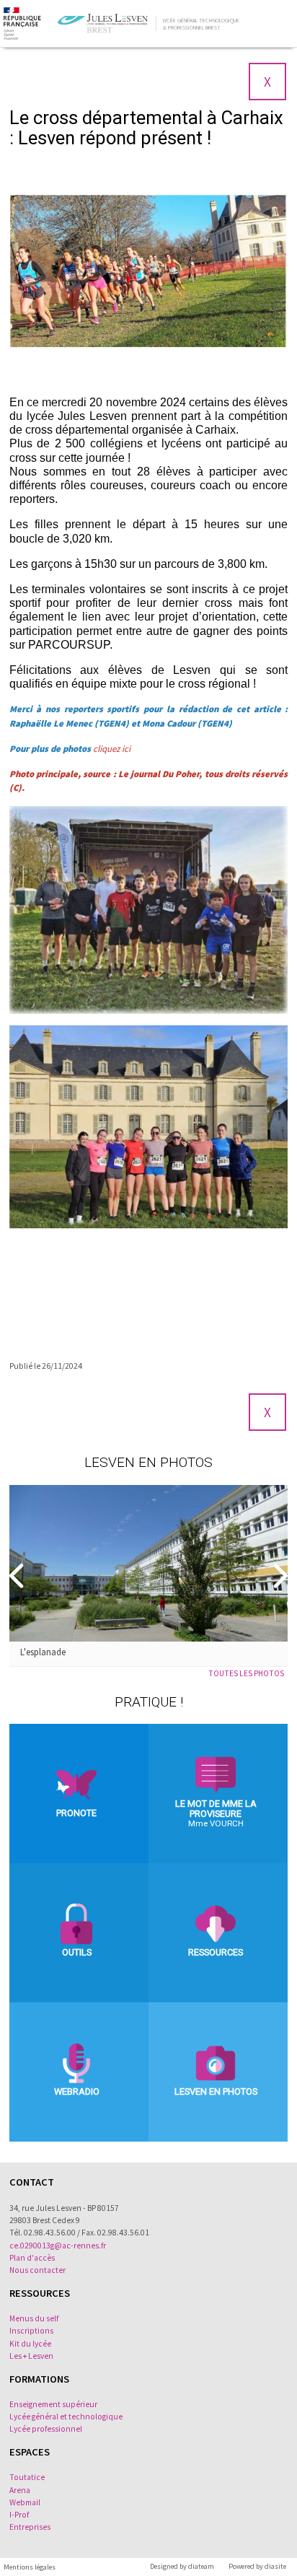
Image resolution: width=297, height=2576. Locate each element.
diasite (275, 2566)
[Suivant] (279, 1575)
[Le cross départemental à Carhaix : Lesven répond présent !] (148, 272)
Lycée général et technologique (66, 2417)
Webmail (25, 2502)
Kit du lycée (30, 2344)
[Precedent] (18, 1575)
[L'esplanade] (148, 1563)
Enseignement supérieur (53, 2404)
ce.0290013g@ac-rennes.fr (58, 2246)
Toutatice (27, 2477)
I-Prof (19, 2515)
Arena (20, 2490)
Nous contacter (37, 2270)
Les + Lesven (31, 2356)
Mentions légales (30, 2567)
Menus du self (34, 2318)
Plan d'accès (32, 2258)
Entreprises (30, 2527)
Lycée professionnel (46, 2429)
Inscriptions (31, 2331)
